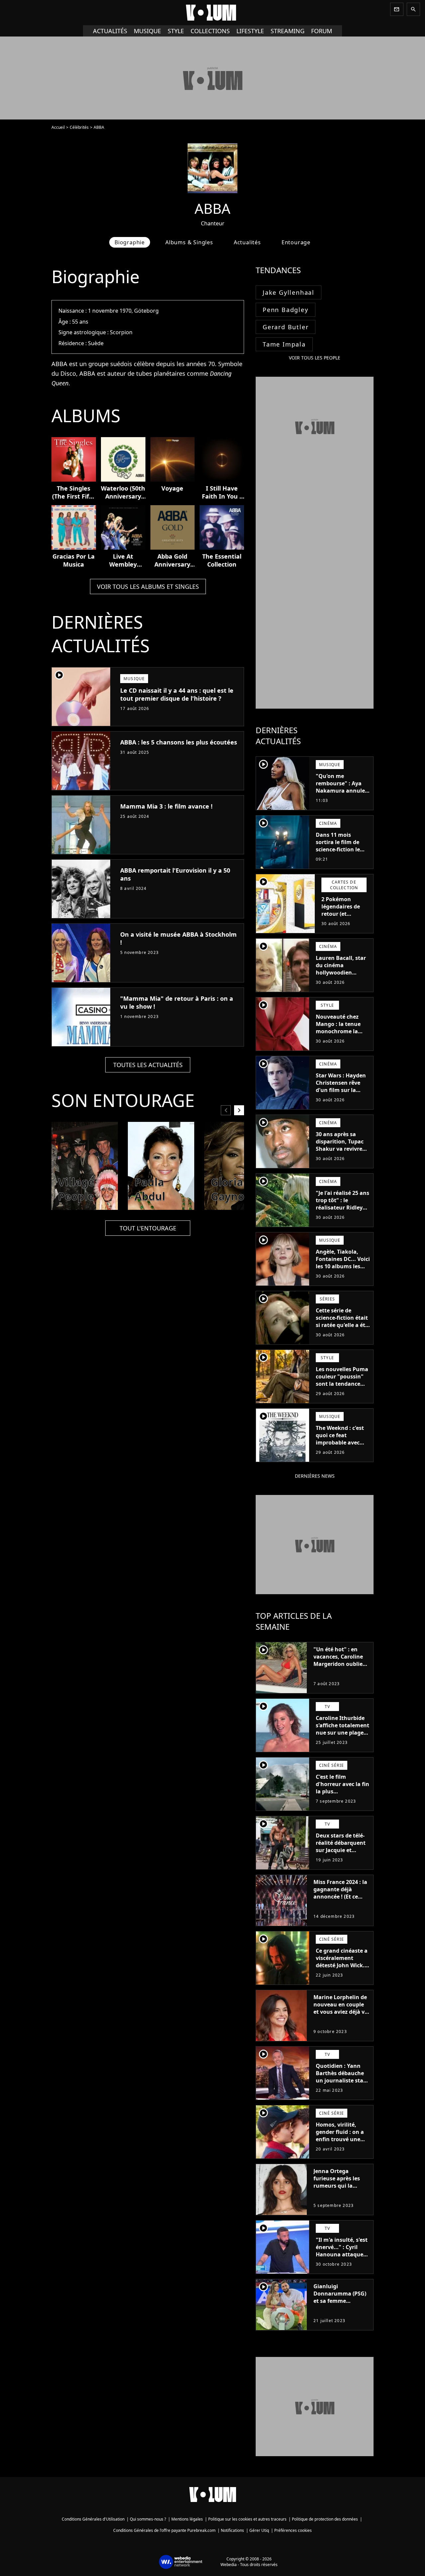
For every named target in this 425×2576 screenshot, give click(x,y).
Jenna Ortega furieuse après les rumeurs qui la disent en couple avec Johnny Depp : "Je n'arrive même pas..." (339, 2193)
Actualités (110, 31)
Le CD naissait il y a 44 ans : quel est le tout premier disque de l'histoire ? (177, 694)
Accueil (58, 127)
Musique (147, 31)
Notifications (232, 2530)
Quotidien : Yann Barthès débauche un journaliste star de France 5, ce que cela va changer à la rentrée (342, 2084)
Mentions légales (187, 2519)
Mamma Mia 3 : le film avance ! (166, 806)
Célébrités (79, 127)
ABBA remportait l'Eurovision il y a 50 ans (175, 874)
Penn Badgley (286, 310)
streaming (288, 31)
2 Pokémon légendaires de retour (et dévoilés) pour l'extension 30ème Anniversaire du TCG (345, 921)
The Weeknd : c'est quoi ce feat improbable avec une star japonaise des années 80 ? (340, 1443)
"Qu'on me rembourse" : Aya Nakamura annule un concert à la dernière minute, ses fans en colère (340, 794)
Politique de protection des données (325, 2519)
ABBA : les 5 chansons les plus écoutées (179, 742)
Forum (322, 31)
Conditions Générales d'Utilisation (93, 2519)
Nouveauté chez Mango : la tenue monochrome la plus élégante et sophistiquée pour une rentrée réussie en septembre (341, 1039)
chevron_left (226, 1110)
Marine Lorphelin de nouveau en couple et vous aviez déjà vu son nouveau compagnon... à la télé (341, 2015)
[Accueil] (212, 13)
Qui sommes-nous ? (148, 2519)
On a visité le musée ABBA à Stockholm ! (178, 938)
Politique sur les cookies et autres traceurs (247, 2519)
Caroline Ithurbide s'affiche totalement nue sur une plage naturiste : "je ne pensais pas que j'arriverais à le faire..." (342, 1740)
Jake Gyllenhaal (289, 292)
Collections (210, 31)
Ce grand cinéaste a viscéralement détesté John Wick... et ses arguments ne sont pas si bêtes (343, 1965)
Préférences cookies (293, 2530)
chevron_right (239, 1110)
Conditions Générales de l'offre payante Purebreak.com (164, 2530)
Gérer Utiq (259, 2530)
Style (176, 31)
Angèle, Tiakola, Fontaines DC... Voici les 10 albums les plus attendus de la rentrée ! (343, 1266)
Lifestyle (250, 31)
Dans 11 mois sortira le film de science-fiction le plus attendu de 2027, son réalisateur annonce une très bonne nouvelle (343, 860)
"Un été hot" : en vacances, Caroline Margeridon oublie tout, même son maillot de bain (338, 1664)
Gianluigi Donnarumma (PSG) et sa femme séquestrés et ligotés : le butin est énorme (341, 2301)
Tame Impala (284, 344)
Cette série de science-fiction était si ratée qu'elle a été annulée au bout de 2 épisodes (342, 1325)
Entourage (296, 242)
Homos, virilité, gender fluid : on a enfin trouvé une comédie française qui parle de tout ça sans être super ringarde (341, 2147)
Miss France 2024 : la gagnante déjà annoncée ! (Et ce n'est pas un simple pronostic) (340, 1897)
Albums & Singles (189, 242)
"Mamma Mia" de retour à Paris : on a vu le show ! (177, 1002)
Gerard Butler (286, 327)
